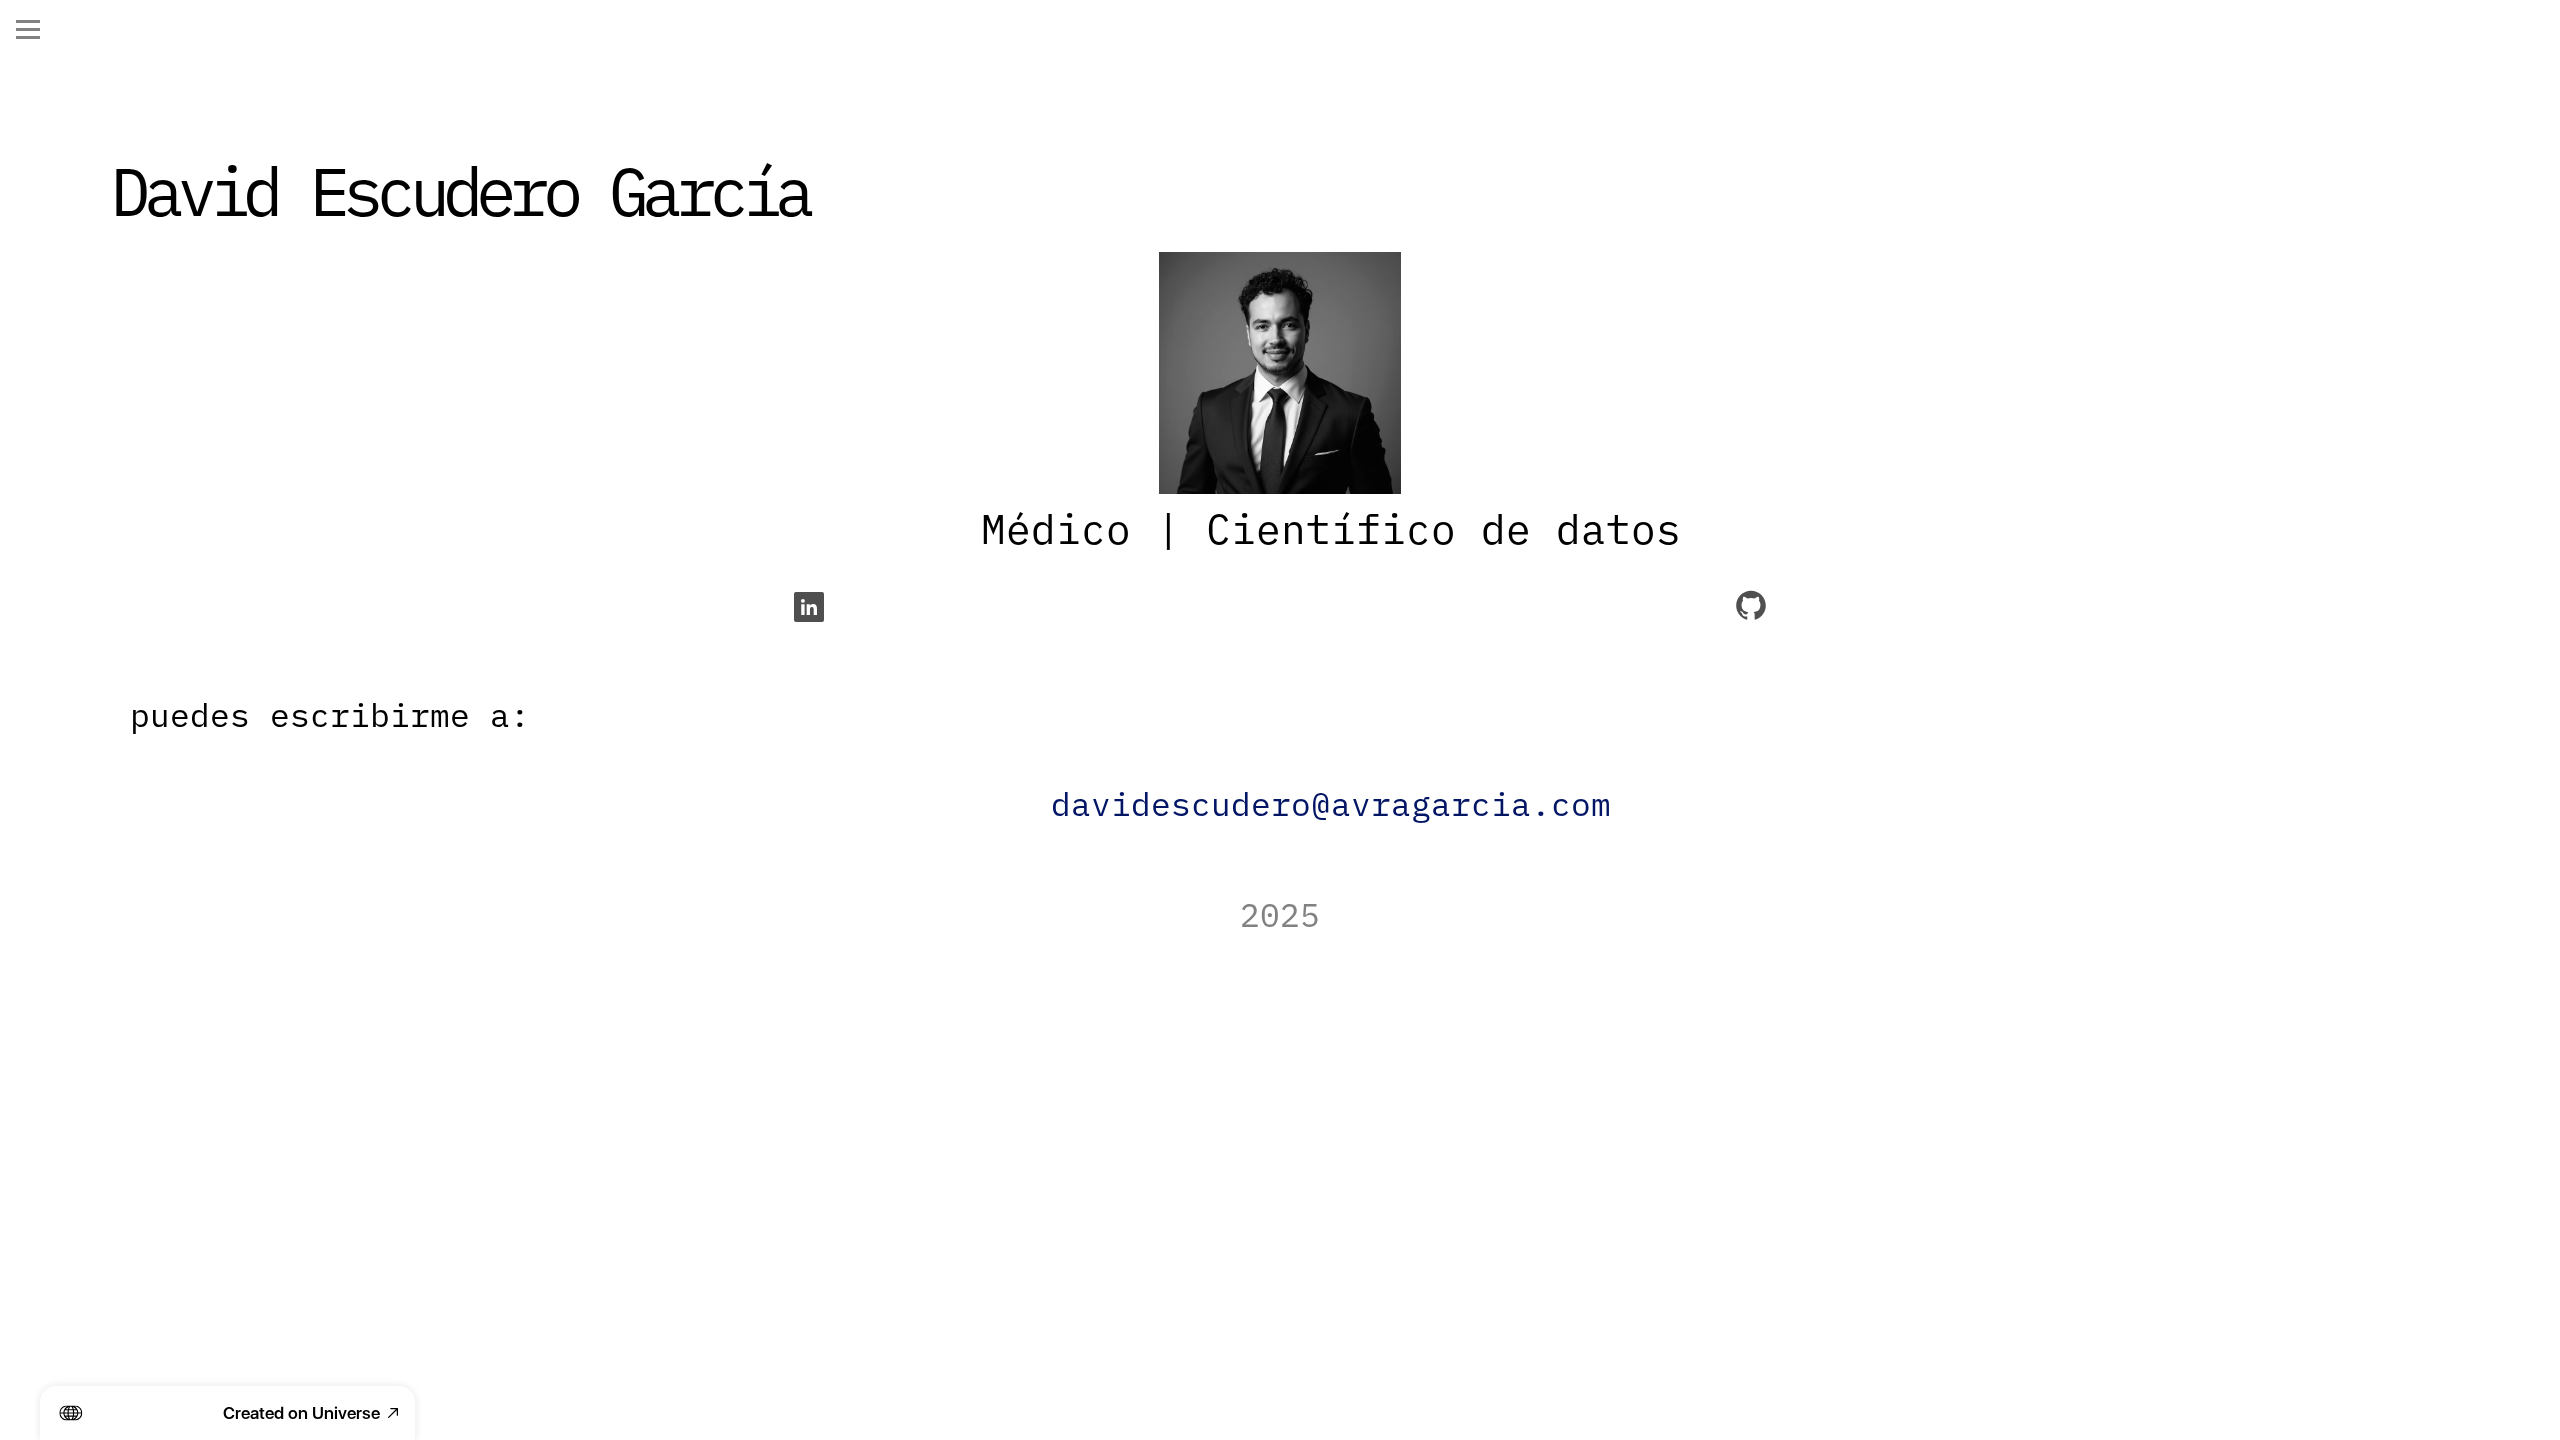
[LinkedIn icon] (808, 607)
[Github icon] (1751, 607)
